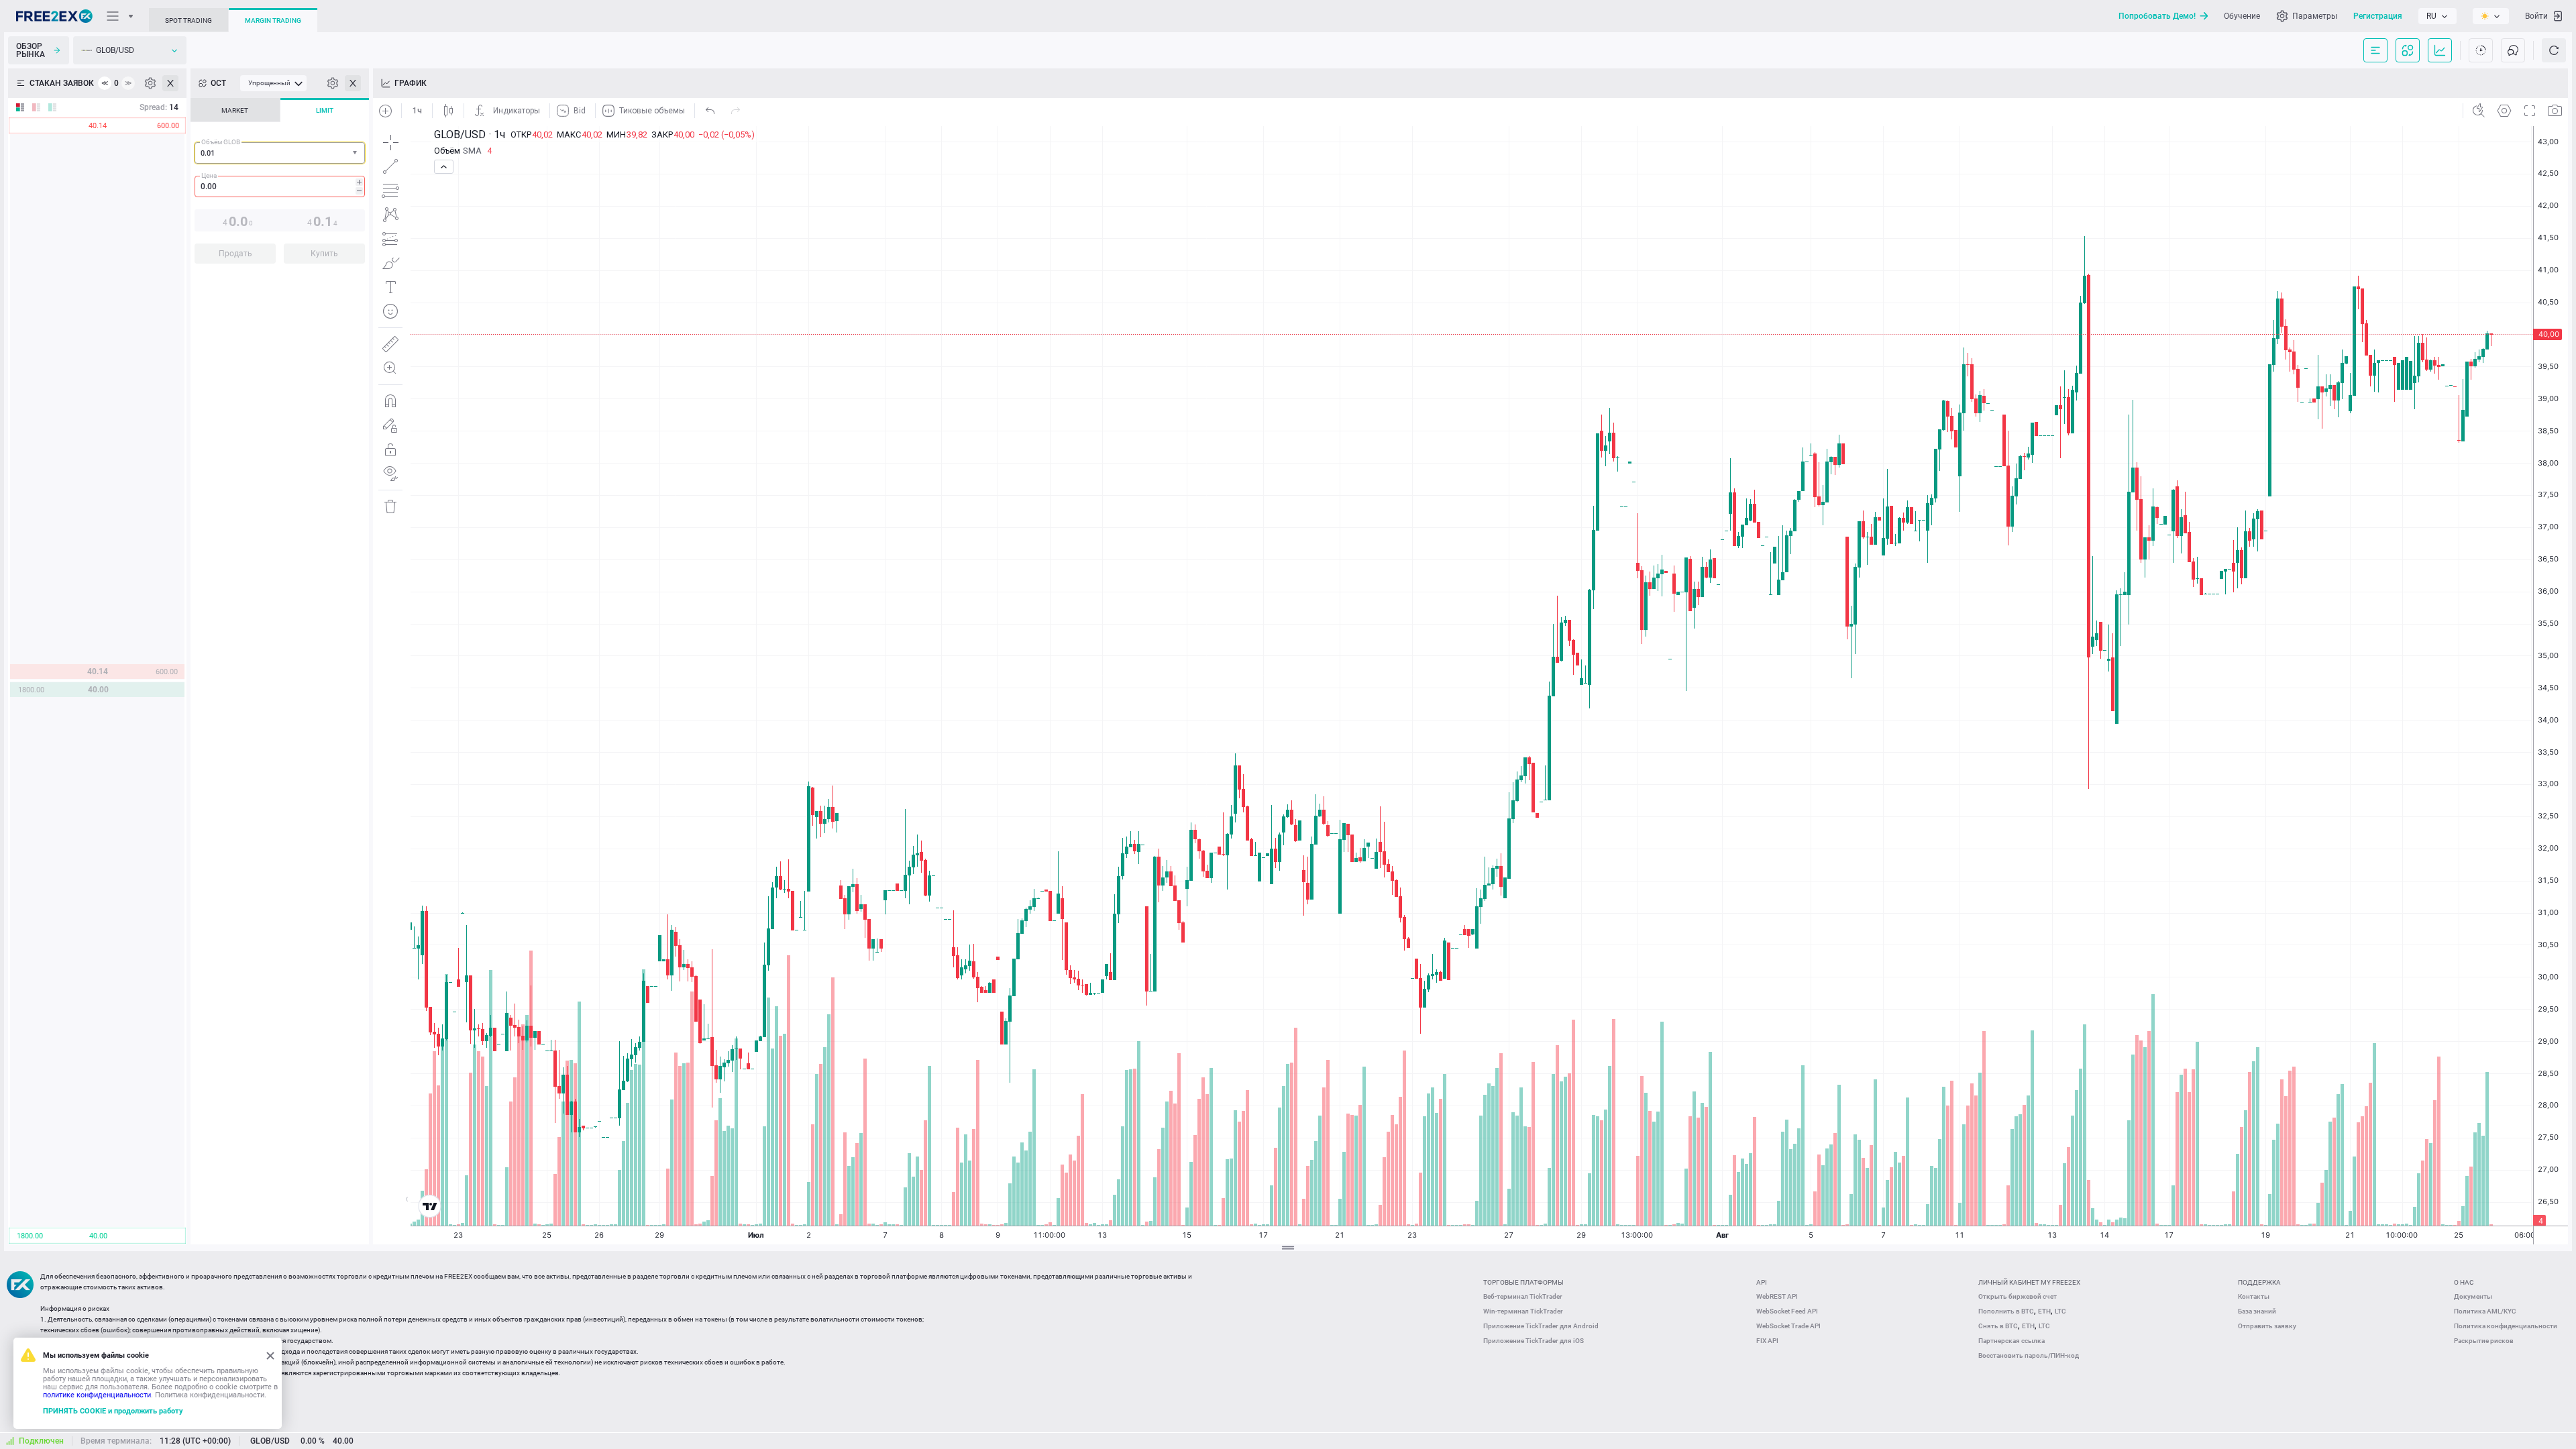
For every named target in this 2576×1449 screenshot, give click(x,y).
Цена (209, 175)
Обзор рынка (31, 50)
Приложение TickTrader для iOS (1534, 1341)
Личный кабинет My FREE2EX (2029, 1282)
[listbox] (2437, 16)
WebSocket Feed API (1787, 1311)
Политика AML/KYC (2485, 1311)
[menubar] (273, 83)
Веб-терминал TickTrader (1523, 1296)
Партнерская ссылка (2011, 1341)
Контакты (2254, 1296)
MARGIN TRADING (273, 20)
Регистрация (2378, 16)
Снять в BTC (1998, 1326)
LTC (2060, 1311)
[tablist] (280, 185)
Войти (2536, 16)
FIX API (1767, 1341)
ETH (2044, 1311)
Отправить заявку (2267, 1326)
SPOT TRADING (189, 20)
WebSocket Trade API (1788, 1326)
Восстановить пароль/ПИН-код (2029, 1355)
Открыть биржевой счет (2018, 1296)
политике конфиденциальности (97, 1395)
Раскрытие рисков (2484, 1341)
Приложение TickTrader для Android (1541, 1326)
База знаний (2257, 1311)
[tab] (235, 110)
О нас (2464, 1282)
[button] (356, 153)
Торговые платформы (1523, 1282)
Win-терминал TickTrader (1523, 1311)
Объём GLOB (221, 142)
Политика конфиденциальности (2506, 1326)
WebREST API (1777, 1296)
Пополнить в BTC (2006, 1311)
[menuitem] (273, 83)
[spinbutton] (280, 186)
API (1762, 1282)
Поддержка (2259, 1282)
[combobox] (280, 153)
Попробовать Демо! (2157, 16)
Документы (2473, 1296)
